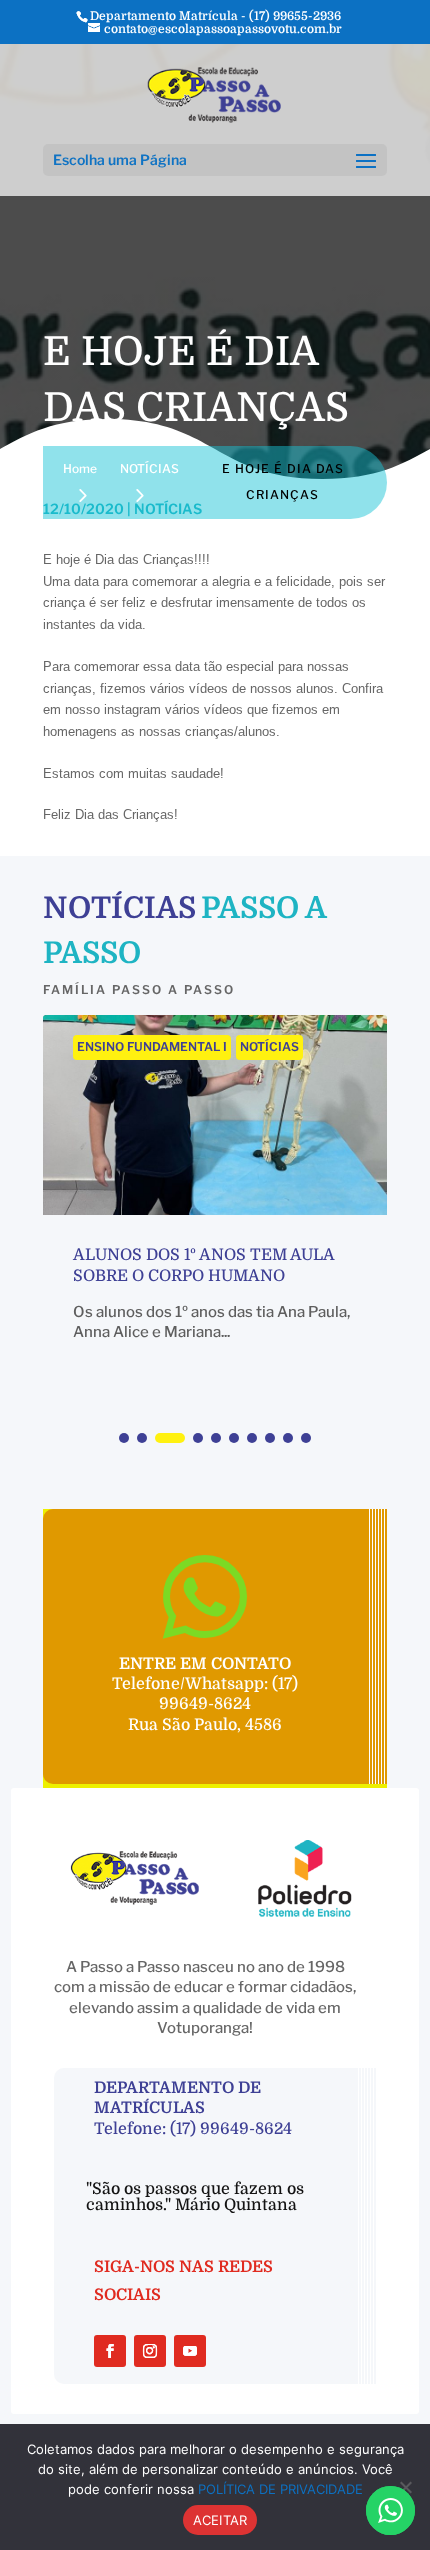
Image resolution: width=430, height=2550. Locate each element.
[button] (124, 1438)
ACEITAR (220, 2520)
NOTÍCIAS (269, 1046)
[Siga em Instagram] (150, 2351)
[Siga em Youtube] (190, 2351)
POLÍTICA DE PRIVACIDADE (280, 2489)
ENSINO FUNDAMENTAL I (152, 1046)
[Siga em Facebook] (110, 2351)
